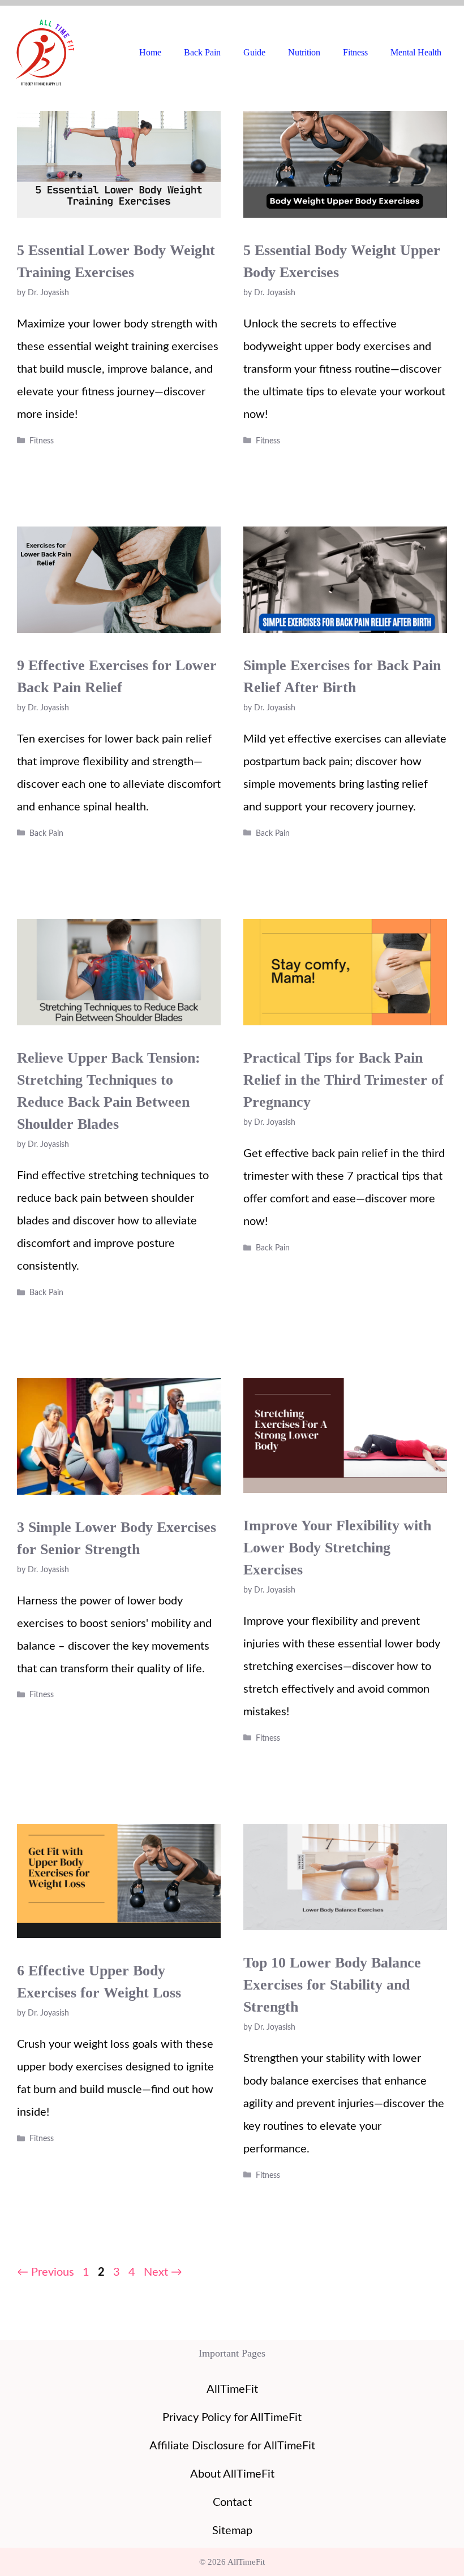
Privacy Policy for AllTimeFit (232, 2418)
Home (150, 52)
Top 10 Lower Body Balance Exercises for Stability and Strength (332, 1985)
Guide (254, 52)
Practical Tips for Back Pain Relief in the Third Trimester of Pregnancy (343, 1080)
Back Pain (202, 52)
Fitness (355, 52)
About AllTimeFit (232, 2474)
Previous (46, 2272)
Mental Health (416, 52)
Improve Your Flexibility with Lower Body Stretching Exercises (337, 1548)
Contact (232, 2502)
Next (163, 2272)
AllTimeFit (232, 2389)
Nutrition (304, 52)
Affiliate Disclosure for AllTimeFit (232, 2446)
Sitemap (232, 2531)
